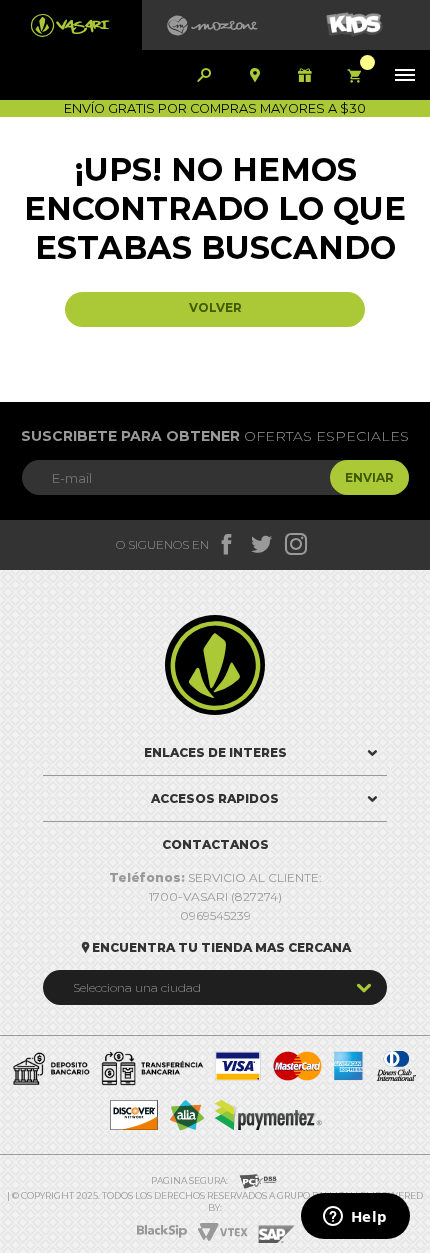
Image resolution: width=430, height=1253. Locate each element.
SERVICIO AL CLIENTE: (215, 877)
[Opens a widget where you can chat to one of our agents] (355, 1218)
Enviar (369, 477)
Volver (215, 307)
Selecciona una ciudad (137, 987)
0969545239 (215, 915)
